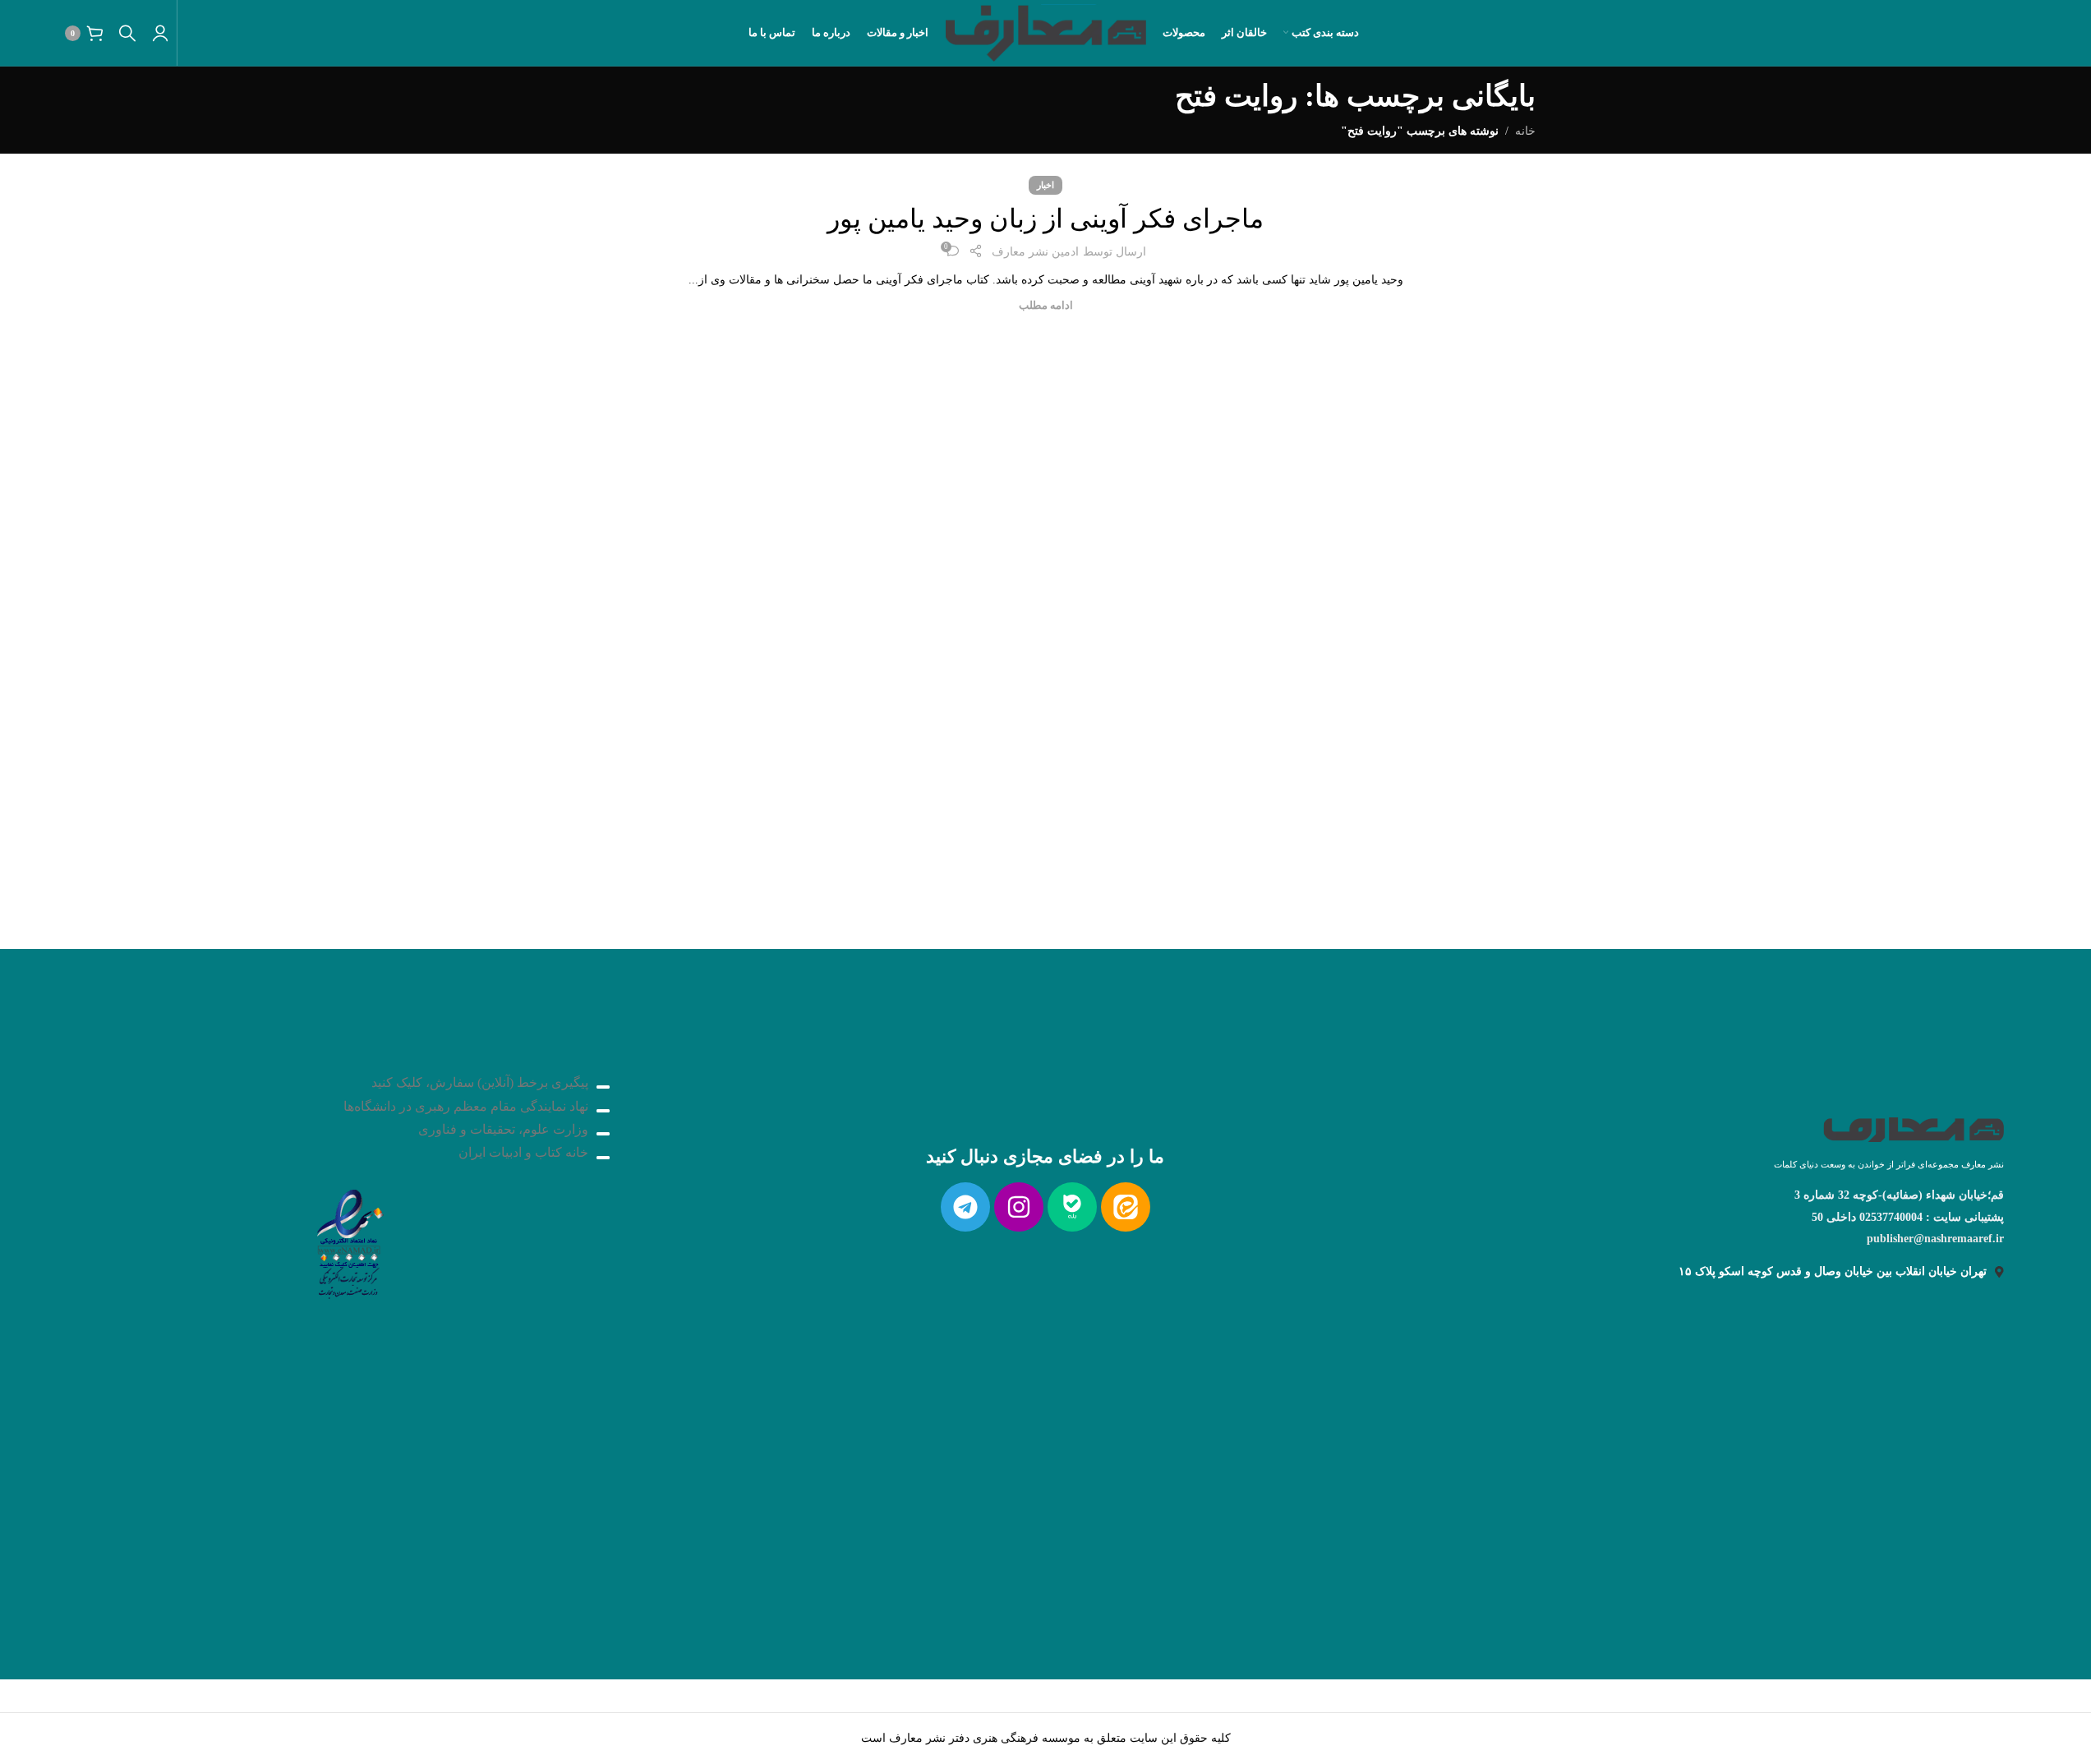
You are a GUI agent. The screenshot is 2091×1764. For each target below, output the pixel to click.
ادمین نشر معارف (1035, 252)
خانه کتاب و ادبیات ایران (523, 1152)
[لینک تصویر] (348, 1239)
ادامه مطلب (1046, 306)
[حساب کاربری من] (160, 33)
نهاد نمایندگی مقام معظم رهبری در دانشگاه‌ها (466, 1106)
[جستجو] (127, 33)
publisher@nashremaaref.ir (1935, 1239)
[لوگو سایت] (1045, 32)
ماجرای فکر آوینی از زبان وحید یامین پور (1045, 219)
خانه (1525, 131)
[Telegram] (965, 1207)
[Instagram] (1019, 1207)
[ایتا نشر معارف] (1126, 1207)
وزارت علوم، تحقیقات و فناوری (503, 1129)
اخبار (1045, 185)
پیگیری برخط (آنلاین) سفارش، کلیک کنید (480, 1082)
